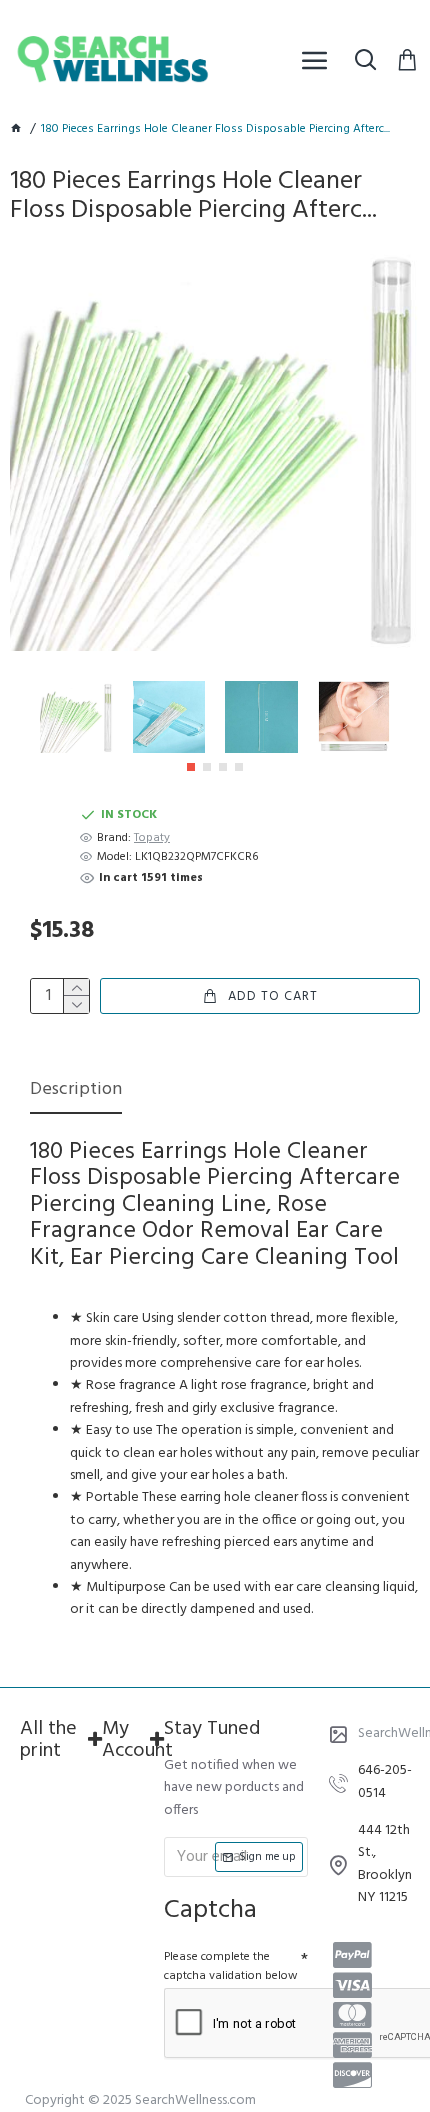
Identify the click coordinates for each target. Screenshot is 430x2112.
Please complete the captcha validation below (231, 1966)
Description (76, 1091)
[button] (191, 767)
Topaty (152, 838)
